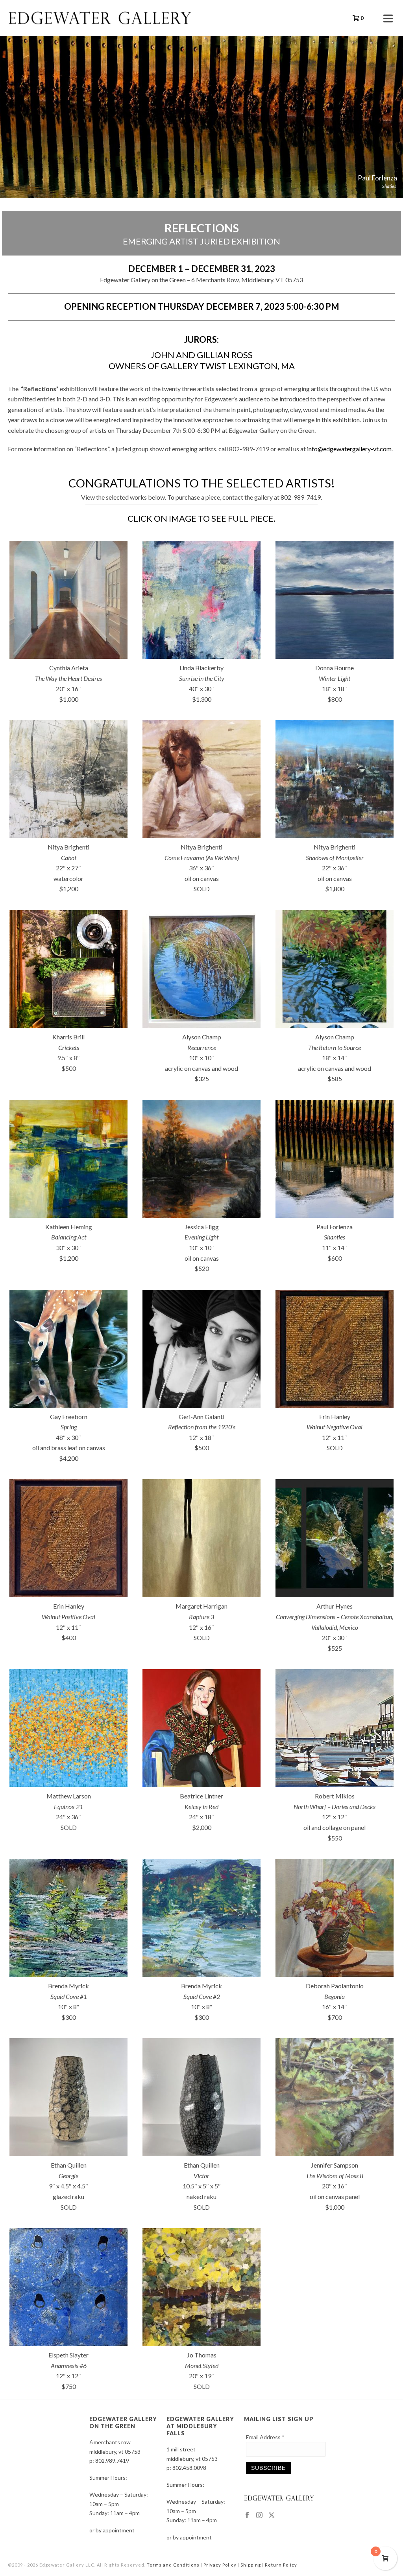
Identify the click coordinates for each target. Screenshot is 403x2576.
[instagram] (259, 2515)
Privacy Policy (220, 2565)
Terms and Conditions (173, 2565)
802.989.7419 (112, 2461)
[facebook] (247, 2515)
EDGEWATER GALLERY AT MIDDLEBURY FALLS (200, 2426)
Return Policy (281, 2565)
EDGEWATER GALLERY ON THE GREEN (123, 2422)
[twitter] (272, 2515)
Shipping (251, 2565)
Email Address (265, 2437)
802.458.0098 (189, 2468)
